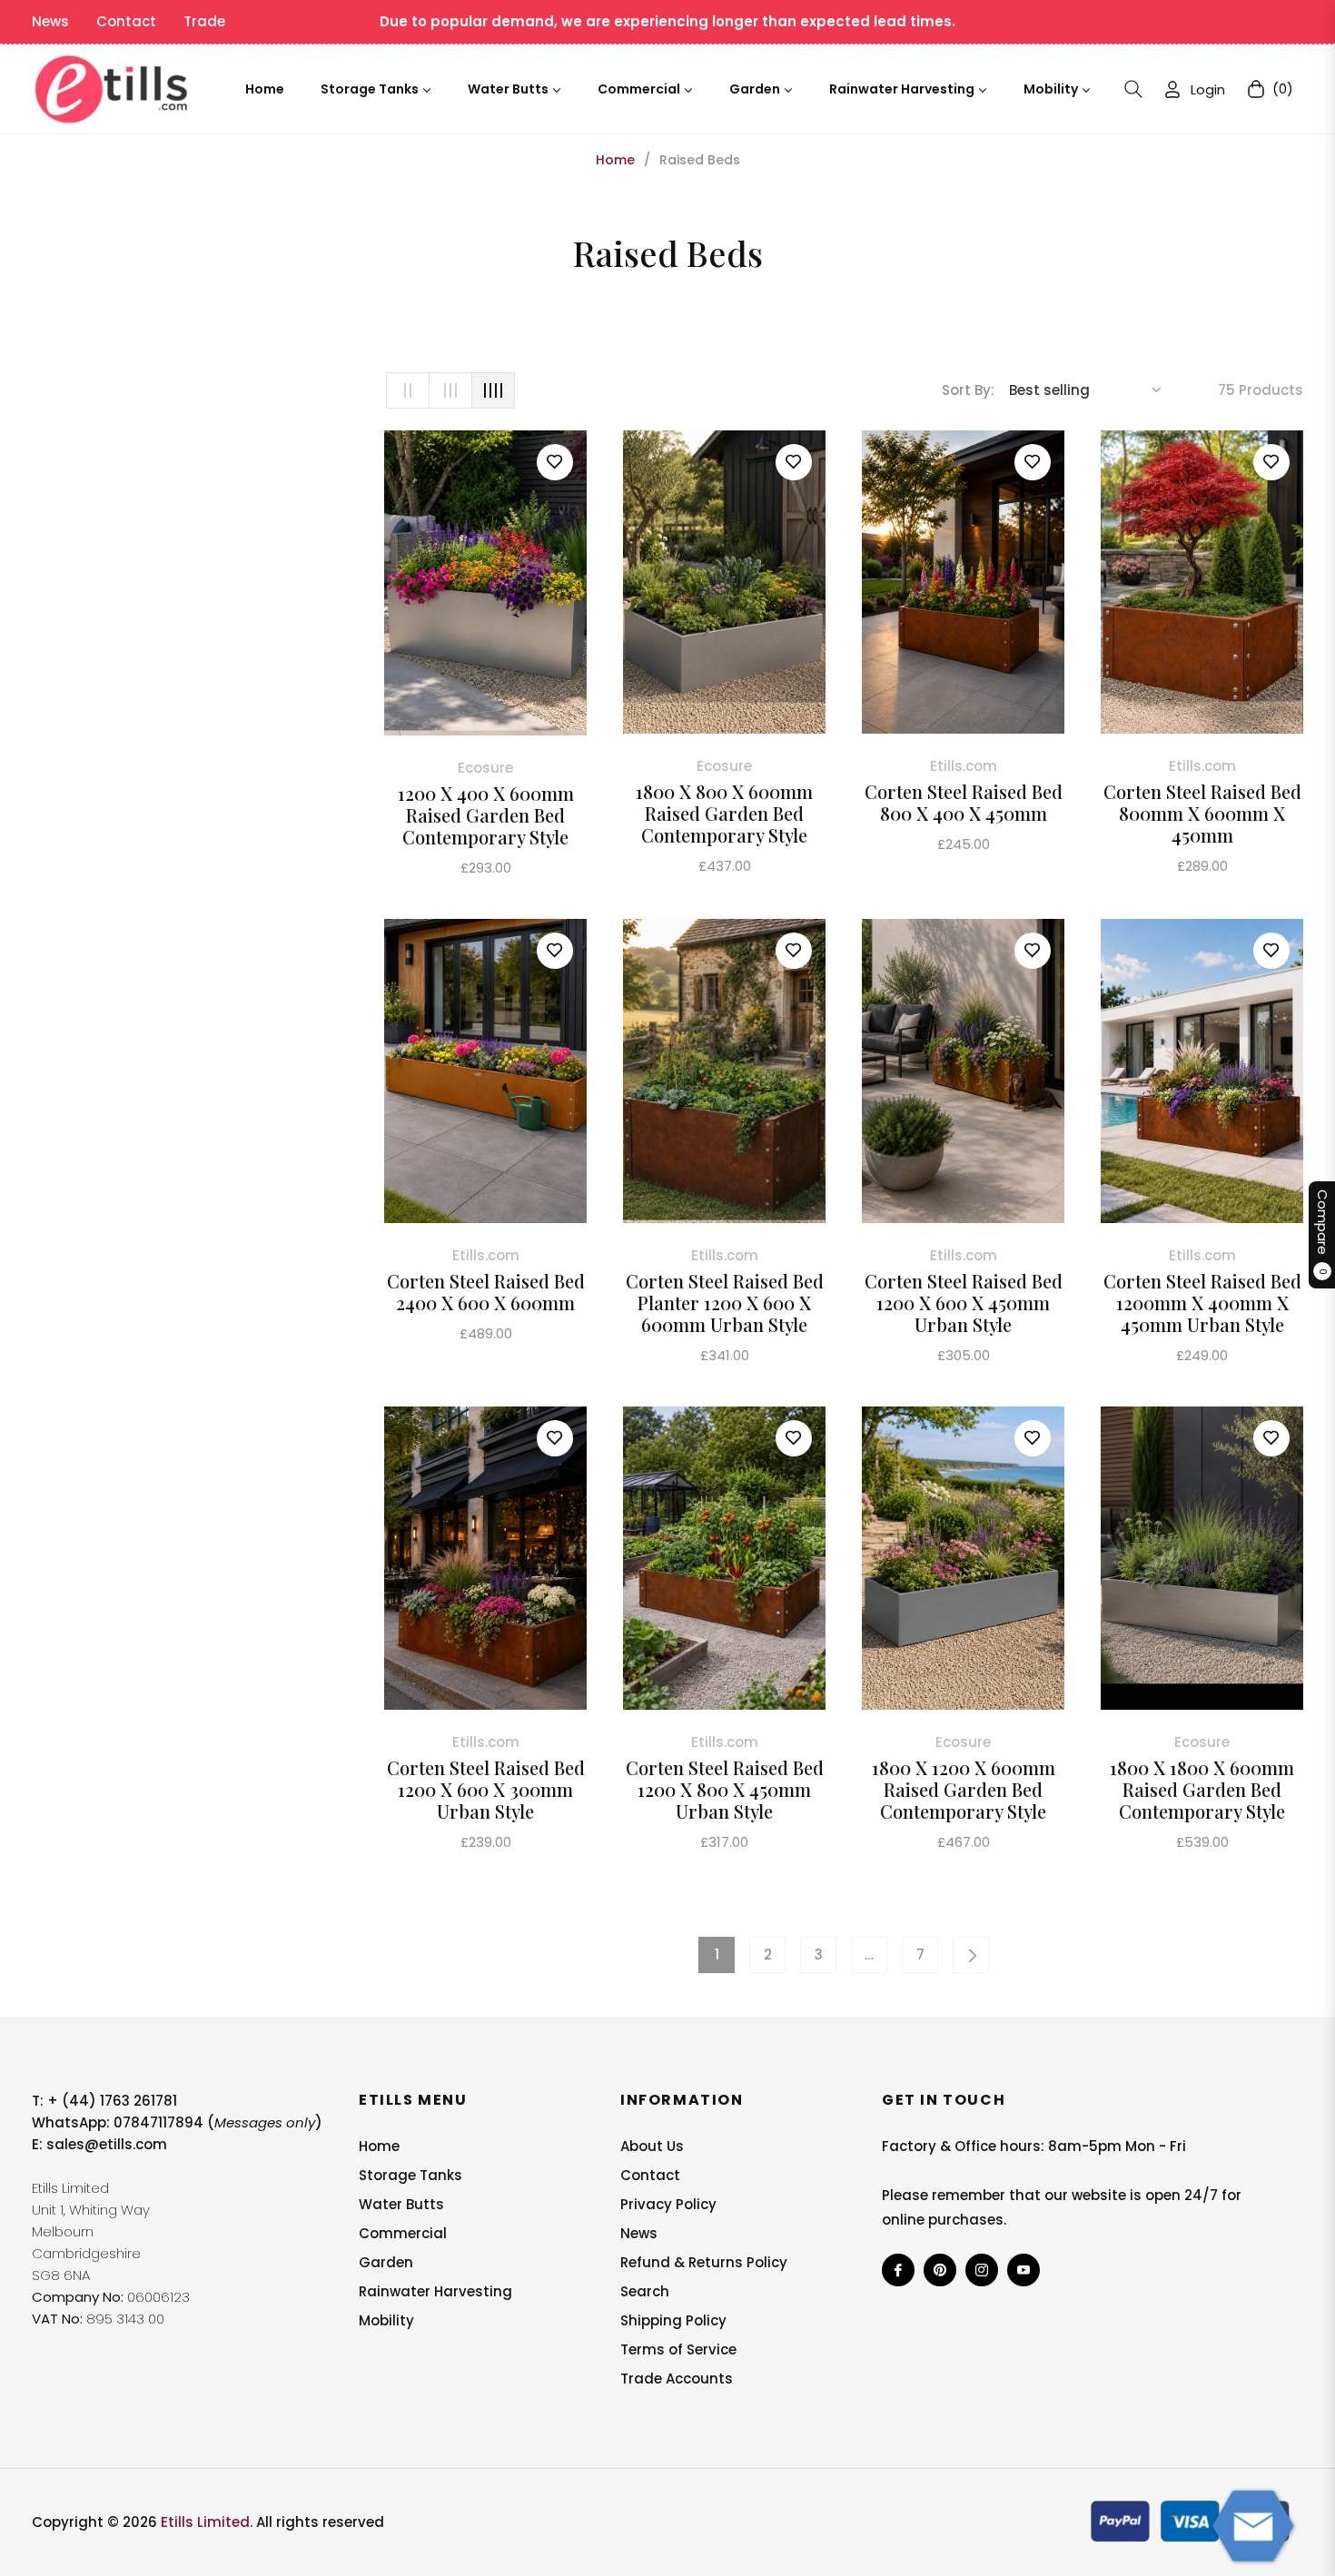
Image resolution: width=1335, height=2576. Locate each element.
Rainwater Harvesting (435, 2291)
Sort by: (968, 390)
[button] (1133, 89)
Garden (386, 2262)
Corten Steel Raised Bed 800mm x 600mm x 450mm (1202, 814)
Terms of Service (678, 2349)
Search (645, 2291)
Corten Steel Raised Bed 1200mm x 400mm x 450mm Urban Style (1202, 1303)
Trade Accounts (677, 2379)
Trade (204, 21)
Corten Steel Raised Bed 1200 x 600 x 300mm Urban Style (486, 1790)
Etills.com (964, 766)
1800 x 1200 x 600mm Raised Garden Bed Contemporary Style (964, 1790)
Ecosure (485, 768)
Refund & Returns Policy (704, 2262)
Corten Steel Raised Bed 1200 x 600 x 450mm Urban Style (964, 1303)
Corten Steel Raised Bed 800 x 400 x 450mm (964, 803)
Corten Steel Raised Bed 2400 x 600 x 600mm (486, 1292)
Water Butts (401, 2204)
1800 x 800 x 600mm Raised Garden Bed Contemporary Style (724, 814)
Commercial (403, 2233)
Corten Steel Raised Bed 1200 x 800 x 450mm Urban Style (725, 1790)
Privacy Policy (668, 2204)
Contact (126, 21)
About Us (652, 2146)
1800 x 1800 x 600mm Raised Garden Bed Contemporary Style (1202, 1790)
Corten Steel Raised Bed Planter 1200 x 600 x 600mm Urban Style (725, 1303)
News (50, 21)
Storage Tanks (410, 2175)
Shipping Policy (673, 2320)
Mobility (386, 2320)
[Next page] (971, 1955)
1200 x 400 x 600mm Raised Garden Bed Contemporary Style (486, 815)
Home (615, 160)
